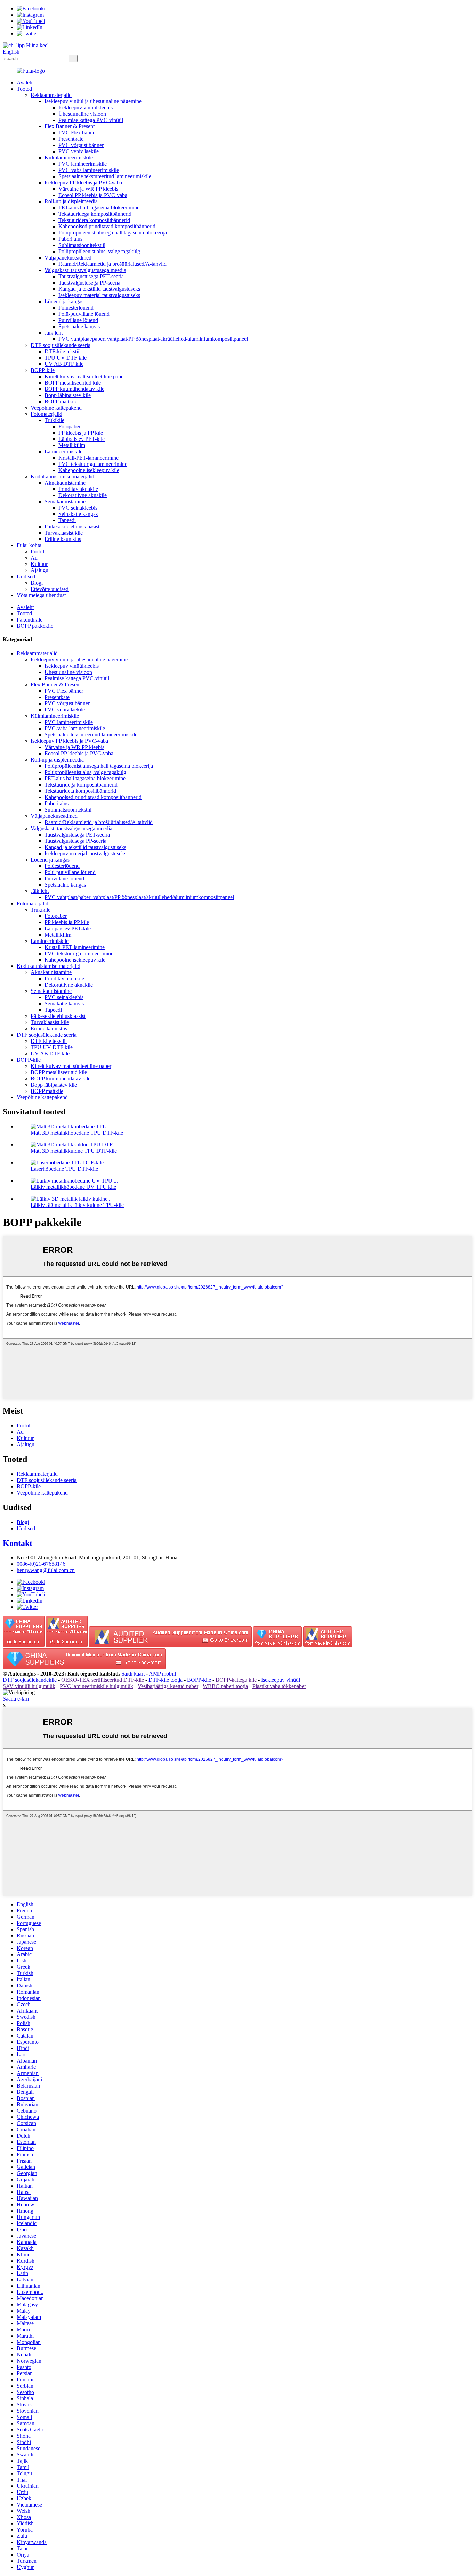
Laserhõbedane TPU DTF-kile (64, 1169)
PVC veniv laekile (79, 151)
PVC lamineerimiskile (83, 164)
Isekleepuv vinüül (281, 1680)
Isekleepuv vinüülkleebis (86, 108)
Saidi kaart (133, 1674)
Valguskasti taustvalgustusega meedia (85, 270)
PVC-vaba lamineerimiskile (89, 170)
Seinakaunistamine (65, 501)
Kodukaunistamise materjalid (62, 476)
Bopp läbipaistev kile (68, 395)
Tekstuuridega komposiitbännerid (95, 214)
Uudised (26, 577)
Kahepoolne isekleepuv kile (89, 470)
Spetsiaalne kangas (79, 326)
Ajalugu (39, 570)
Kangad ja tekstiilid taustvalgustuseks (99, 289)
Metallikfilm (72, 445)
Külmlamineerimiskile (69, 158)
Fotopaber (70, 426)
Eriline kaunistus (63, 539)
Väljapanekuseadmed (68, 258)
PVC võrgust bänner (81, 145)
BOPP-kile (43, 370)
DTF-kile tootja (166, 1680)
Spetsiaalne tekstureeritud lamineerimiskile (105, 176)
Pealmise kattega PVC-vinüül (91, 120)
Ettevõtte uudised (50, 589)
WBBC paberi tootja (225, 1686)
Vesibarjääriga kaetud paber (168, 1686)
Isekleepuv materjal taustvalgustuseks (99, 295)
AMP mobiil (162, 1674)
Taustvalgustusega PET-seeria (91, 276)
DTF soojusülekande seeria (61, 345)
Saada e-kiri (16, 1699)
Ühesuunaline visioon (82, 114)
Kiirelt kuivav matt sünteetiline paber (85, 376)
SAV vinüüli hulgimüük (29, 1686)
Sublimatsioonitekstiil (82, 245)
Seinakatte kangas (78, 514)
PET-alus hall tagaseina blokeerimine (99, 208)
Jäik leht (54, 333)
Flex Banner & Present (70, 126)
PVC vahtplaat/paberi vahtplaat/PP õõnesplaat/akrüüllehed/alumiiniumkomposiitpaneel (153, 339)
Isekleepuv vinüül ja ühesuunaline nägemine (93, 101)
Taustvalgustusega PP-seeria (89, 283)
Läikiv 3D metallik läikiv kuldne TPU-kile (77, 1205)
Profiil (37, 552)
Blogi (37, 583)
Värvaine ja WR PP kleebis (88, 189)
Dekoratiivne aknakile (83, 495)
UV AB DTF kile (64, 364)
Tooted (24, 89)
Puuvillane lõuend (78, 320)
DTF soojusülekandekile (30, 1680)
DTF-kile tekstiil (63, 351)
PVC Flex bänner (78, 133)
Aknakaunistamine (65, 483)
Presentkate (71, 139)
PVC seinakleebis (78, 508)
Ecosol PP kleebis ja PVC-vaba (93, 195)
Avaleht (25, 83)
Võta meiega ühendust (41, 595)
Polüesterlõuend (76, 308)
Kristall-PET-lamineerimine (88, 458)
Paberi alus (70, 239)
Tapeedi (67, 520)
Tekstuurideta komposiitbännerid (94, 220)
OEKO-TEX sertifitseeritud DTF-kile (103, 1680)
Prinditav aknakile (78, 489)
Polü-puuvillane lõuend (84, 314)
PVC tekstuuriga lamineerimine (93, 464)
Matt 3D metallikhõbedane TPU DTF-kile (77, 1133)
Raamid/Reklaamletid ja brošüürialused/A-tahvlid (112, 264)
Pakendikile (30, 620)
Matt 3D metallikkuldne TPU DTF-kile (74, 1151)
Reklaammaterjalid (51, 95)
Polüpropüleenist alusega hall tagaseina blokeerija (113, 233)
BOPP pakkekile (35, 626)
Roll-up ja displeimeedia (71, 201)
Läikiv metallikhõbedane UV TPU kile (73, 1187)
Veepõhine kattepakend (56, 408)
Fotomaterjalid (46, 414)
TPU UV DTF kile (66, 358)
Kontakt (18, 1543)
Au (34, 558)
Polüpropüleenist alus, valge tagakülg (99, 251)
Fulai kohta (29, 545)
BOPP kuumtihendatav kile (74, 389)
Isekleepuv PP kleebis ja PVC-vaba (83, 183)
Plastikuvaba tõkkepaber (279, 1686)
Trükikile (54, 420)
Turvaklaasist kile (64, 533)
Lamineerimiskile (63, 451)
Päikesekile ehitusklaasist (72, 526)
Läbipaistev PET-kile (82, 439)
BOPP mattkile (61, 401)
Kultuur (39, 564)
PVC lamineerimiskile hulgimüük (96, 1686)
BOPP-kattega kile (236, 1680)
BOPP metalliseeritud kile (73, 383)
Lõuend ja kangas (64, 301)
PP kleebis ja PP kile (81, 433)
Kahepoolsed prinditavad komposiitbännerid (107, 226)
